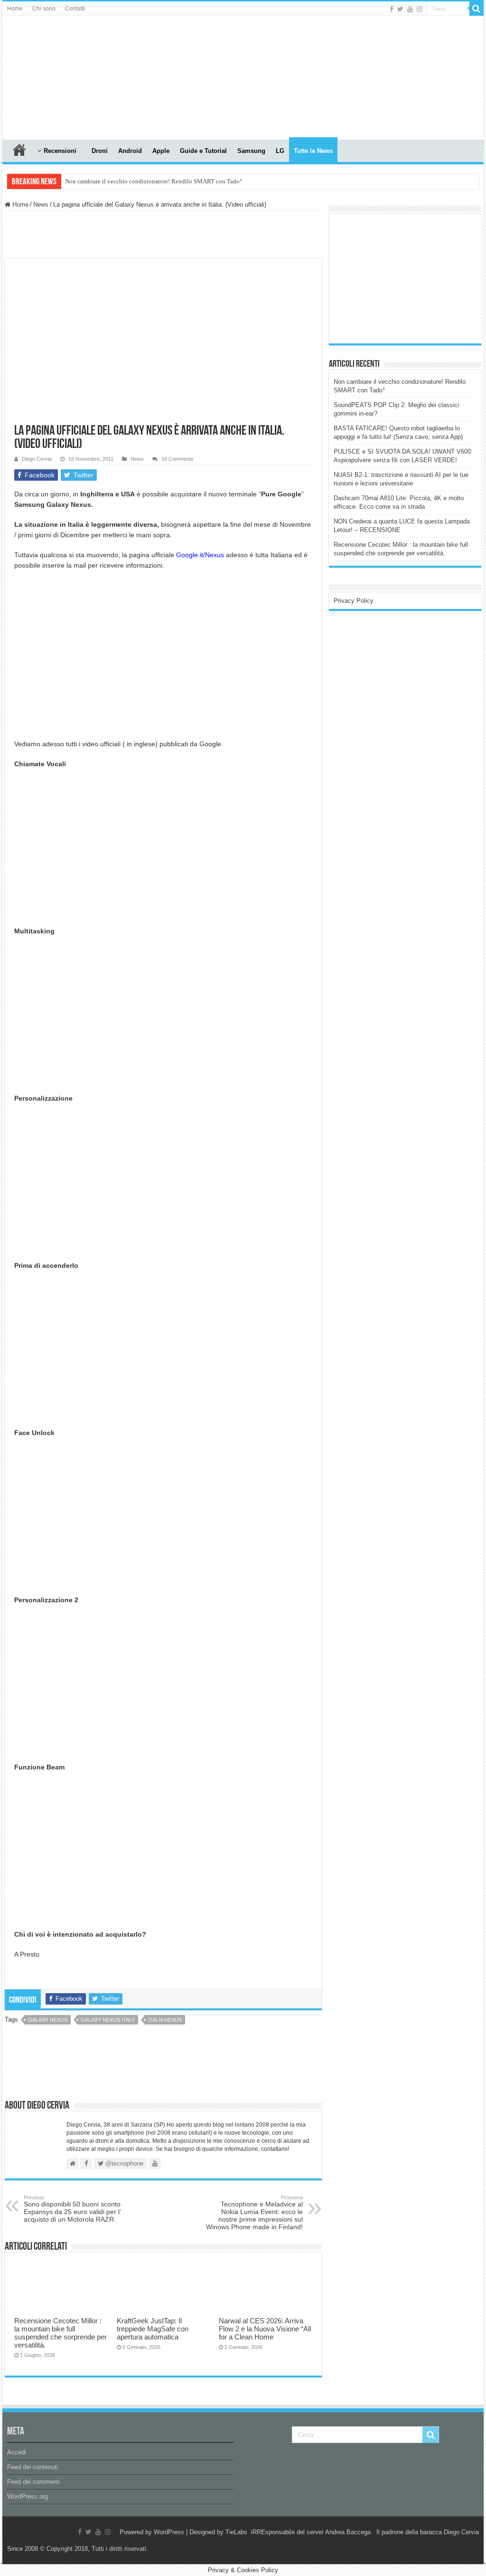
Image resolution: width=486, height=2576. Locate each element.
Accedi (17, 2452)
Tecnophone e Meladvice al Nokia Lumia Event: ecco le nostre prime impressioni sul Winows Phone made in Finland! (254, 2213)
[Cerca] (477, 9)
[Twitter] (400, 9)
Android (130, 151)
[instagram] (420, 9)
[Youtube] (410, 9)
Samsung (251, 151)
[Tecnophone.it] (55, 76)
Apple (161, 151)
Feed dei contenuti (33, 2467)
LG (280, 151)
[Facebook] (392, 9)
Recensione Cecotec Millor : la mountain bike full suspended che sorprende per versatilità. (61, 2333)
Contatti (75, 9)
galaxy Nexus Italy (108, 2020)
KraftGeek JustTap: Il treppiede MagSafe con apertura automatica (153, 2329)
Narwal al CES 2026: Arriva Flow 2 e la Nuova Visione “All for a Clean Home (265, 2329)
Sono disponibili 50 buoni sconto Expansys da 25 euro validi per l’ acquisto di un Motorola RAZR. (72, 2209)
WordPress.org (28, 2496)
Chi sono (44, 9)
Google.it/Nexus (200, 555)
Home (15, 9)
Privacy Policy (354, 601)
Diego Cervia (37, 459)
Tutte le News (313, 151)
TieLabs (236, 2532)
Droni (100, 151)
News (41, 204)
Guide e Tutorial (203, 151)
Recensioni (60, 151)
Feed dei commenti (33, 2482)
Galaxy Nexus (48, 2020)
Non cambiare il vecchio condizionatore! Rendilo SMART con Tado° (154, 181)
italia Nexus (165, 2020)
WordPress (169, 2532)
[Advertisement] (405, 278)
